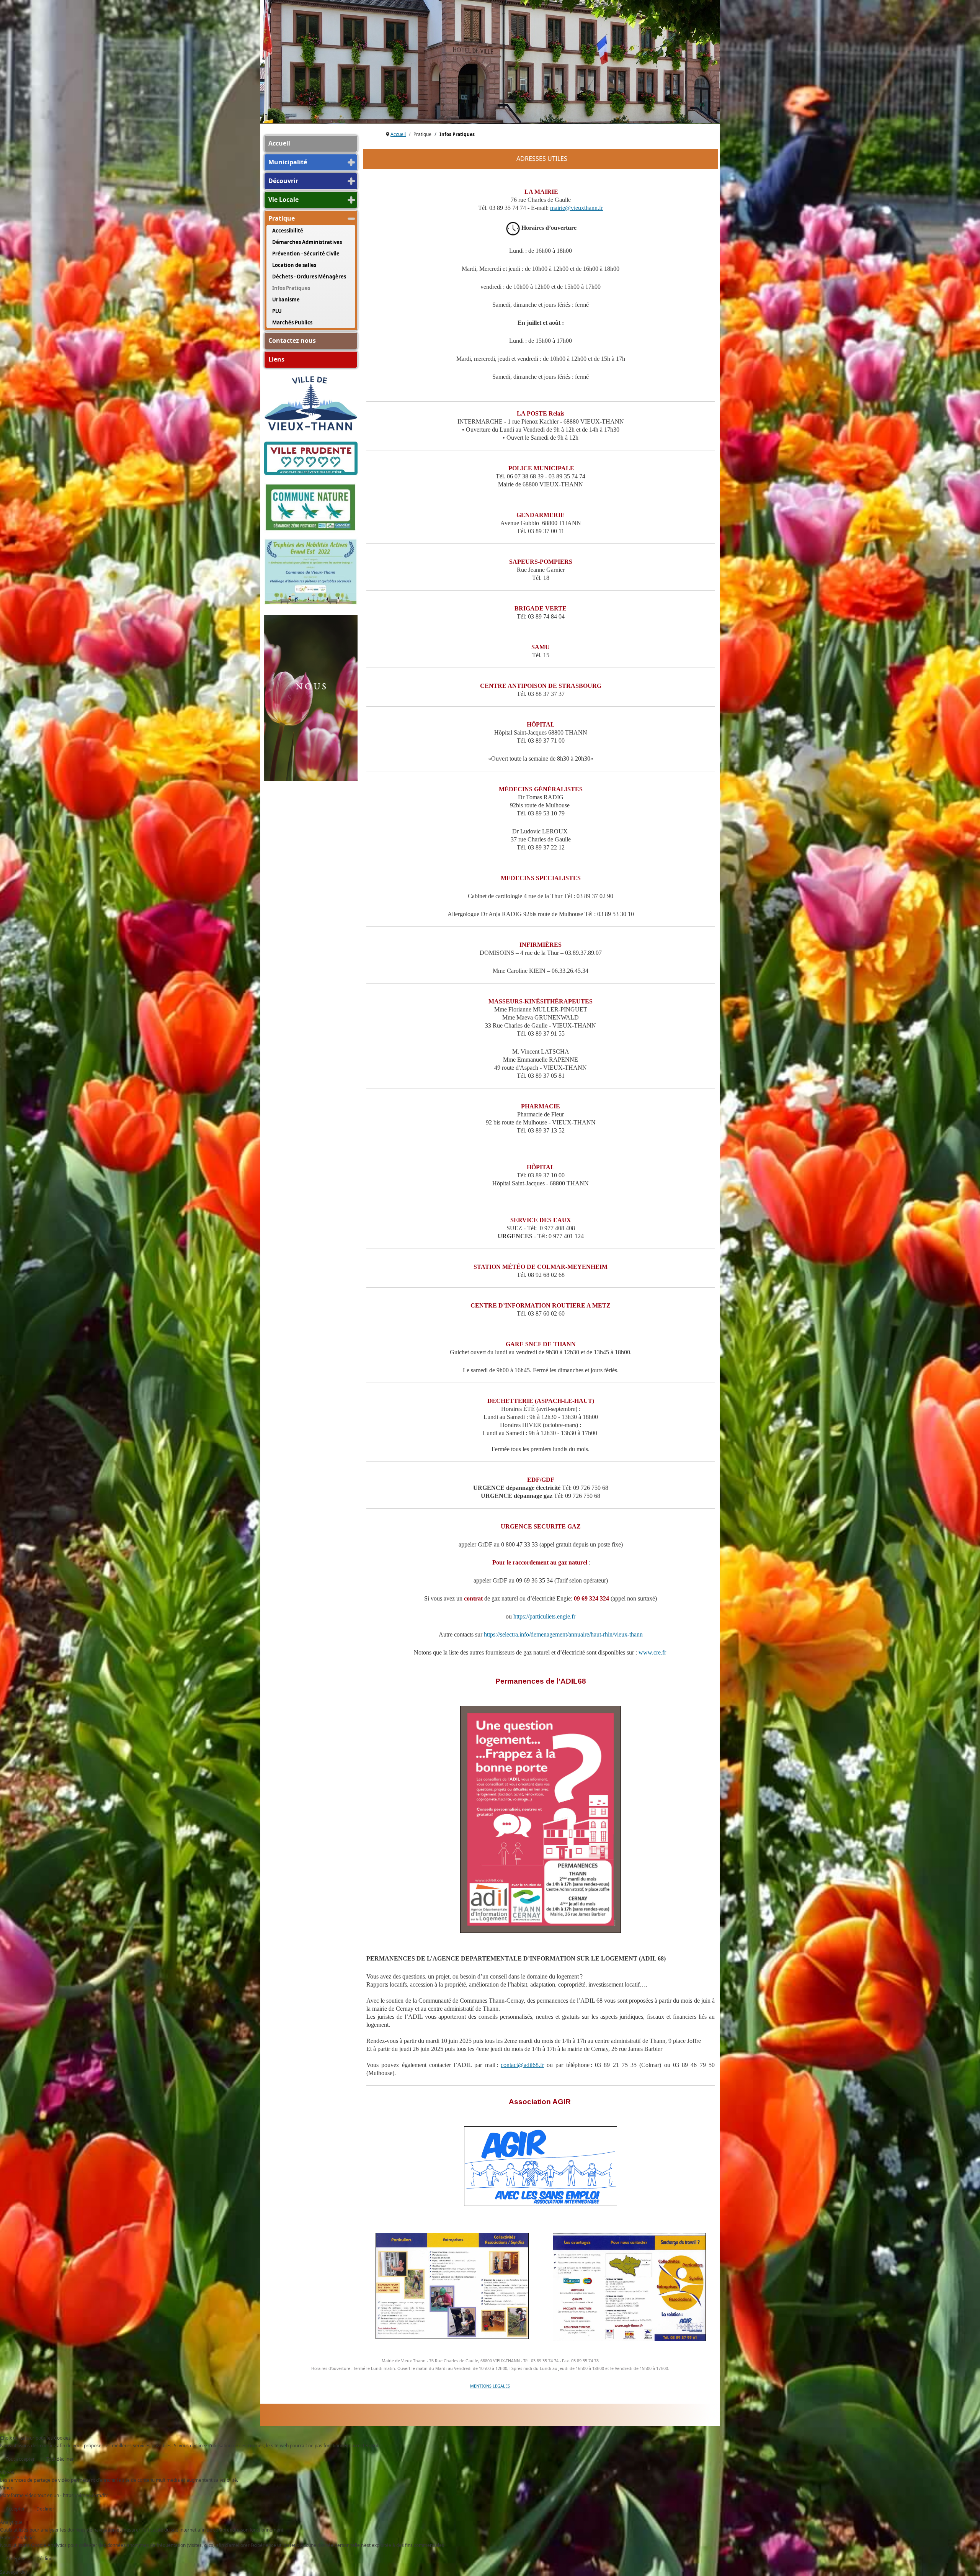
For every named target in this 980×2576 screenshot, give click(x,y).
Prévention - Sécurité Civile (306, 254)
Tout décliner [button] (60, 2459)
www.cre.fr (652, 1652)
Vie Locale (283, 200)
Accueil (279, 143)
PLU (277, 311)
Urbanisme (286, 299)
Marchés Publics (292, 322)
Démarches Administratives (307, 242)
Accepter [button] (15, 2509)
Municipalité (288, 162)
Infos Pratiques (291, 288)
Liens (276, 359)
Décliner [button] (45, 2509)
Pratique (282, 218)
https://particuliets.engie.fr (544, 1616)
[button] (351, 162)
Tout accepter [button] (20, 2459)
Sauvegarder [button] (14, 2572)
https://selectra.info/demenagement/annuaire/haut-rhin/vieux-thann (563, 1634)
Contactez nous (292, 340)
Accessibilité (288, 231)
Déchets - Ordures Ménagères (309, 277)
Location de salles (294, 265)
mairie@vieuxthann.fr (577, 208)
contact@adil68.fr (522, 2065)
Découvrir (283, 181)
